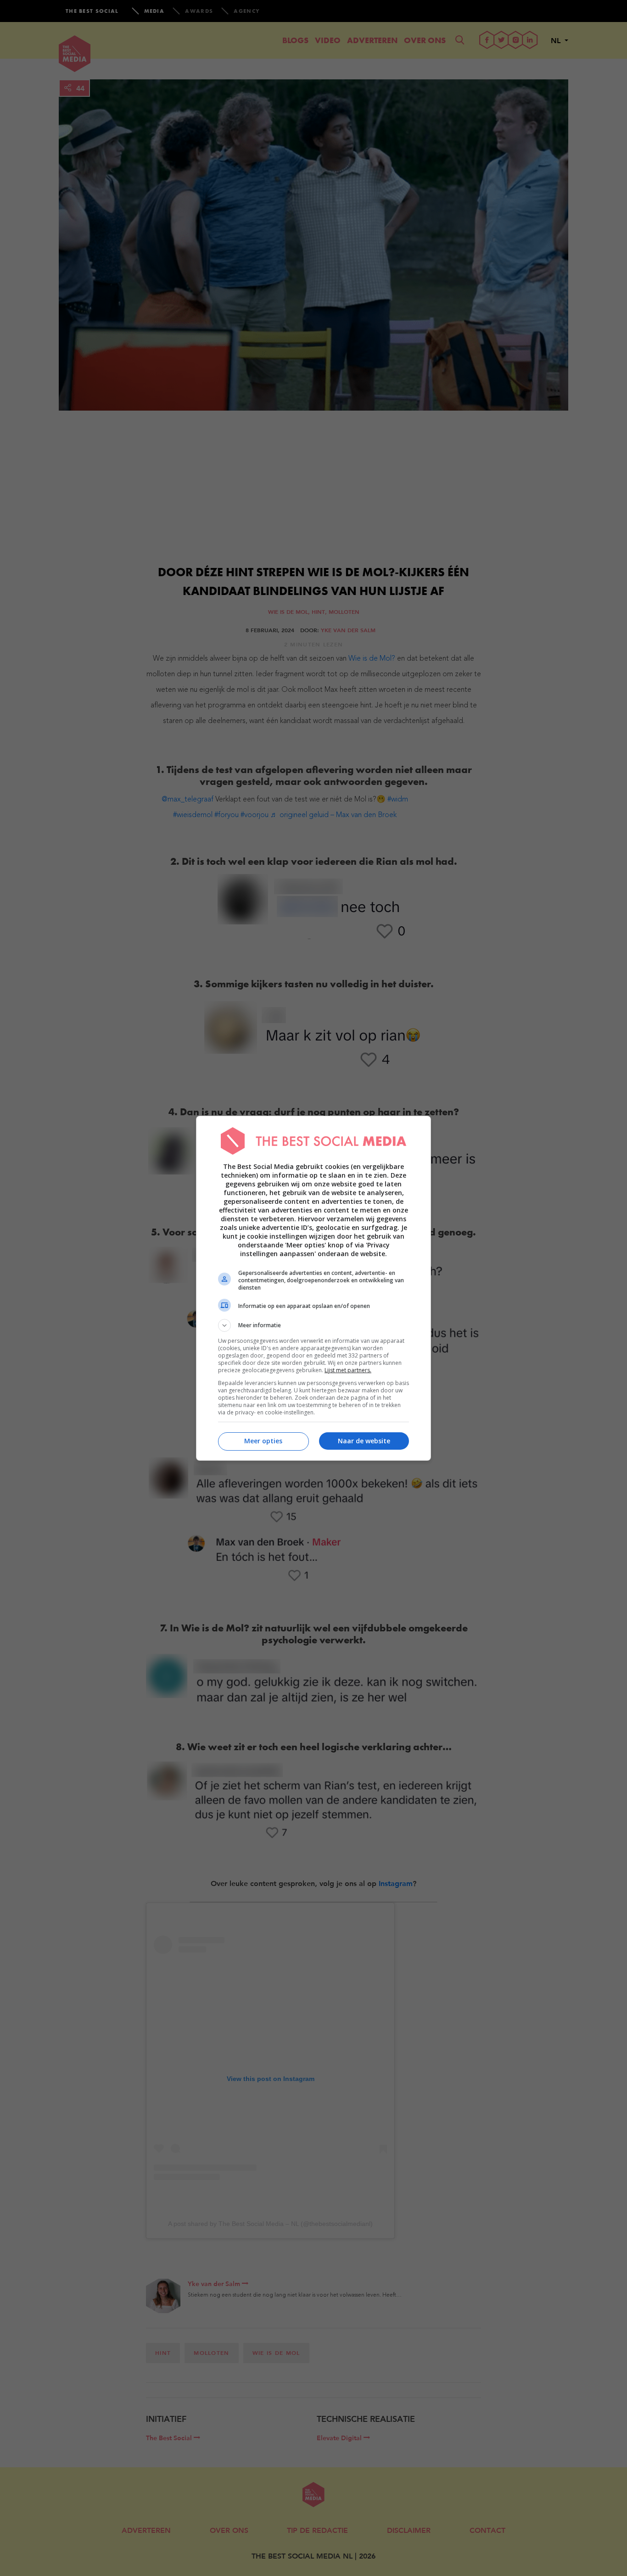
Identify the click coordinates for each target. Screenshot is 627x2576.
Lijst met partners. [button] (348, 1370)
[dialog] (313, 1288)
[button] (313, 1325)
